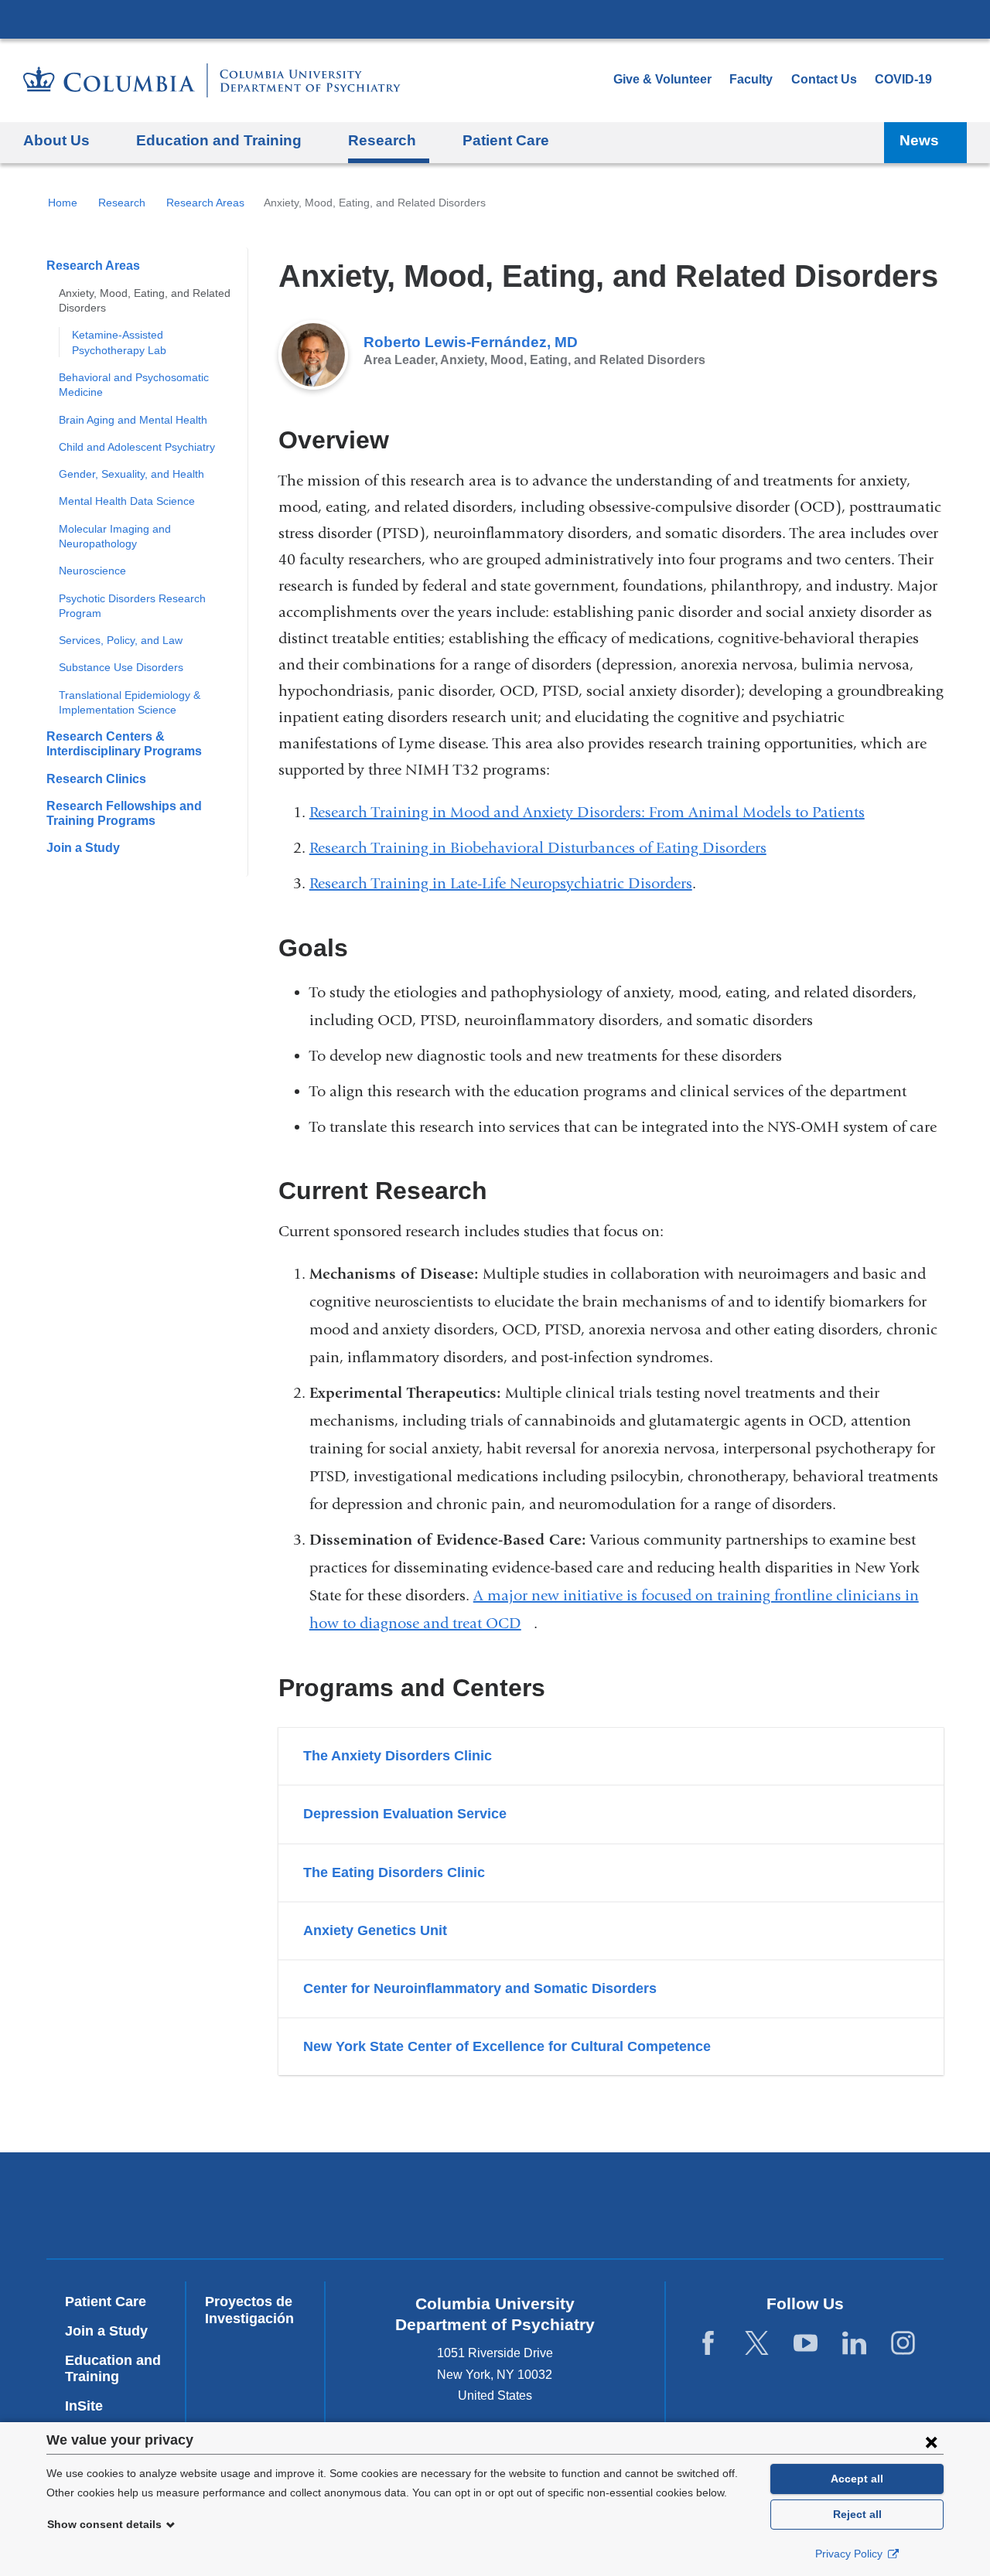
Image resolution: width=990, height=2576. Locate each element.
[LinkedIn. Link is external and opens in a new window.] (854, 2344)
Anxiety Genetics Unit (375, 1930)
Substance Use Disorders (121, 667)
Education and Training (113, 2369)
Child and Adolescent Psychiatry (137, 447)
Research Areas (205, 203)
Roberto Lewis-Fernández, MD (471, 342)
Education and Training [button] (219, 140)
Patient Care (506, 140)
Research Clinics (96, 779)
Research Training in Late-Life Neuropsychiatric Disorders (501, 883)
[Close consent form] (931, 2441)
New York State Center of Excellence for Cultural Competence (507, 2046)
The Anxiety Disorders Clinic (398, 1756)
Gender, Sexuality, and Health (131, 474)
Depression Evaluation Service (405, 1814)
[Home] (212, 80)
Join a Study (83, 848)
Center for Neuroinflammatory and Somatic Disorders (480, 1988)
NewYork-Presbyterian (384, 2209)
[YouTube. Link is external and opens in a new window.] (806, 2344)
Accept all (857, 2479)
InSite (84, 2406)
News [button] (919, 140)
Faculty (751, 79)
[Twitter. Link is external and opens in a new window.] (757, 2344)
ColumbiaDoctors (830, 2205)
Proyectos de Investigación (249, 2310)
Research (122, 203)
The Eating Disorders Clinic (394, 1872)
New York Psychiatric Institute (607, 2209)
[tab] (611, 1756)
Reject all (857, 2514)
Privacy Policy (850, 2554)
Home (63, 203)
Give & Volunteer (662, 79)
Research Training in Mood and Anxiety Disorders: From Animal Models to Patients (587, 812)
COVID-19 (903, 79)
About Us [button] (56, 140)
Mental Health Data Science (127, 501)
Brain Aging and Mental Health (133, 420)
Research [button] (382, 140)
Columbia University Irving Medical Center (495, 19)
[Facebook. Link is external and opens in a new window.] (708, 2344)
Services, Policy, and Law (121, 640)
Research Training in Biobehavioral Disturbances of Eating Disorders (538, 848)
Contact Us (824, 79)
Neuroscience (92, 571)
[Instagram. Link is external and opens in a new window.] (903, 2344)
